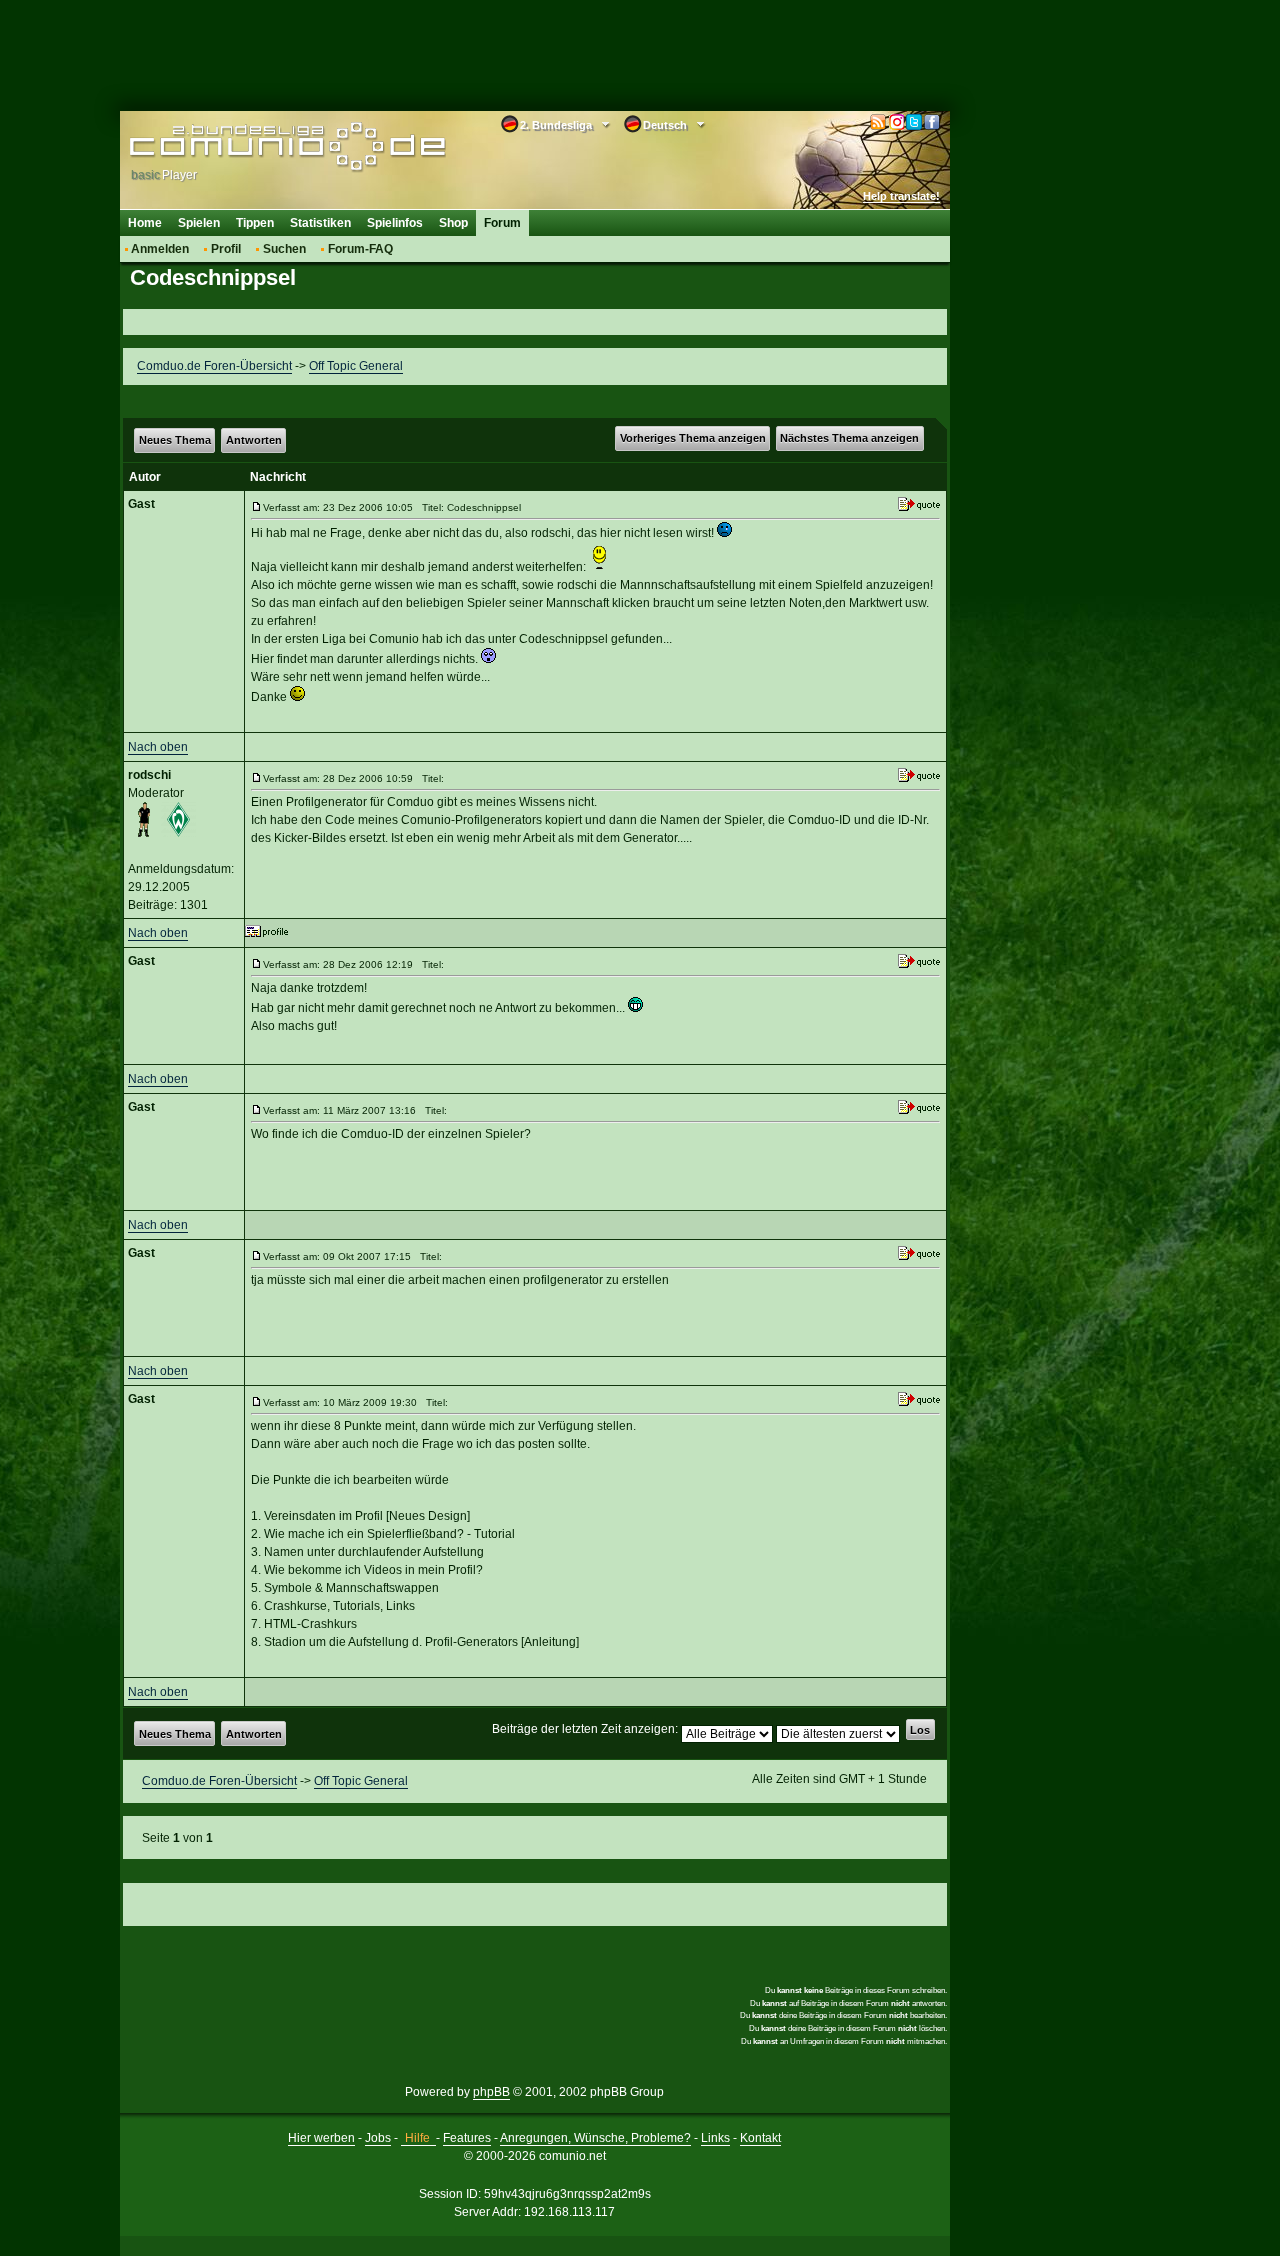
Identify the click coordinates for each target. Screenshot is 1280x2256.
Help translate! (901, 196)
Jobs (378, 2138)
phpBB (491, 2092)
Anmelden (160, 249)
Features (467, 2138)
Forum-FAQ (360, 249)
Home (145, 223)
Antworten (254, 440)
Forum (502, 223)
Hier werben (321, 2138)
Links (715, 2138)
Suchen (284, 249)
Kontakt (760, 2138)
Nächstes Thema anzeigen (849, 438)
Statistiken (320, 223)
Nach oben (158, 747)
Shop (453, 223)
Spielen (199, 223)
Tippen (255, 223)
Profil (226, 249)
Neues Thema (175, 440)
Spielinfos (395, 223)
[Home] (257, 147)
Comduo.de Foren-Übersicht (214, 366)
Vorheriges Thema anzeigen (693, 438)
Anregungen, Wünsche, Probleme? (595, 2138)
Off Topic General (356, 366)
